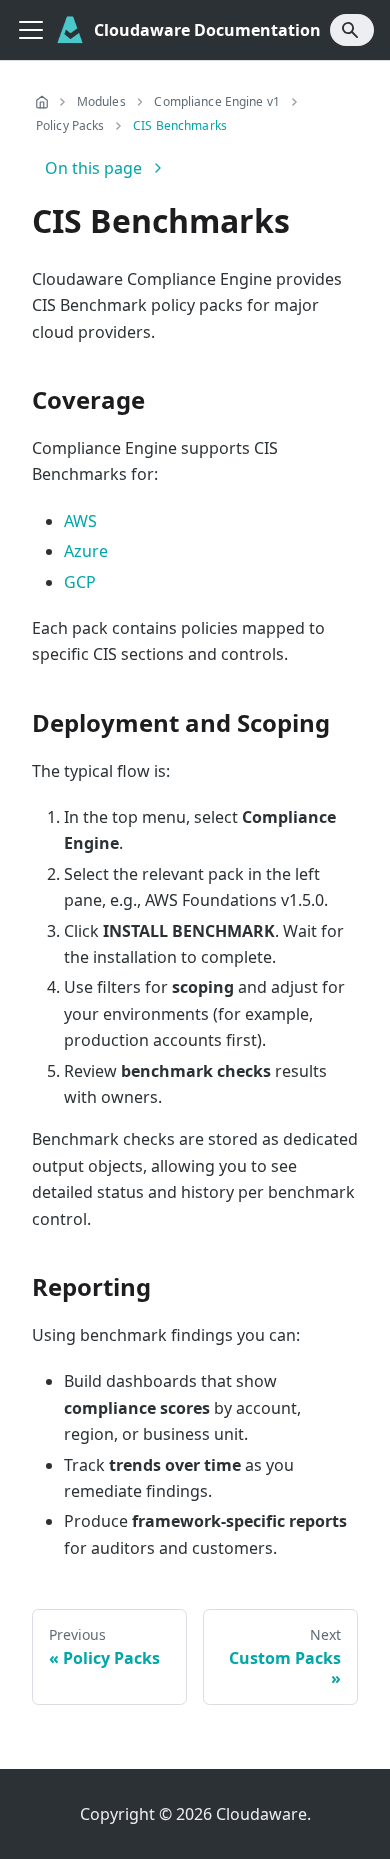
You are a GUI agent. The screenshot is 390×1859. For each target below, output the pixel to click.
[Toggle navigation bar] (31, 30)
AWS (80, 521)
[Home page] (42, 102)
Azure (86, 551)
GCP (80, 582)
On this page (93, 168)
